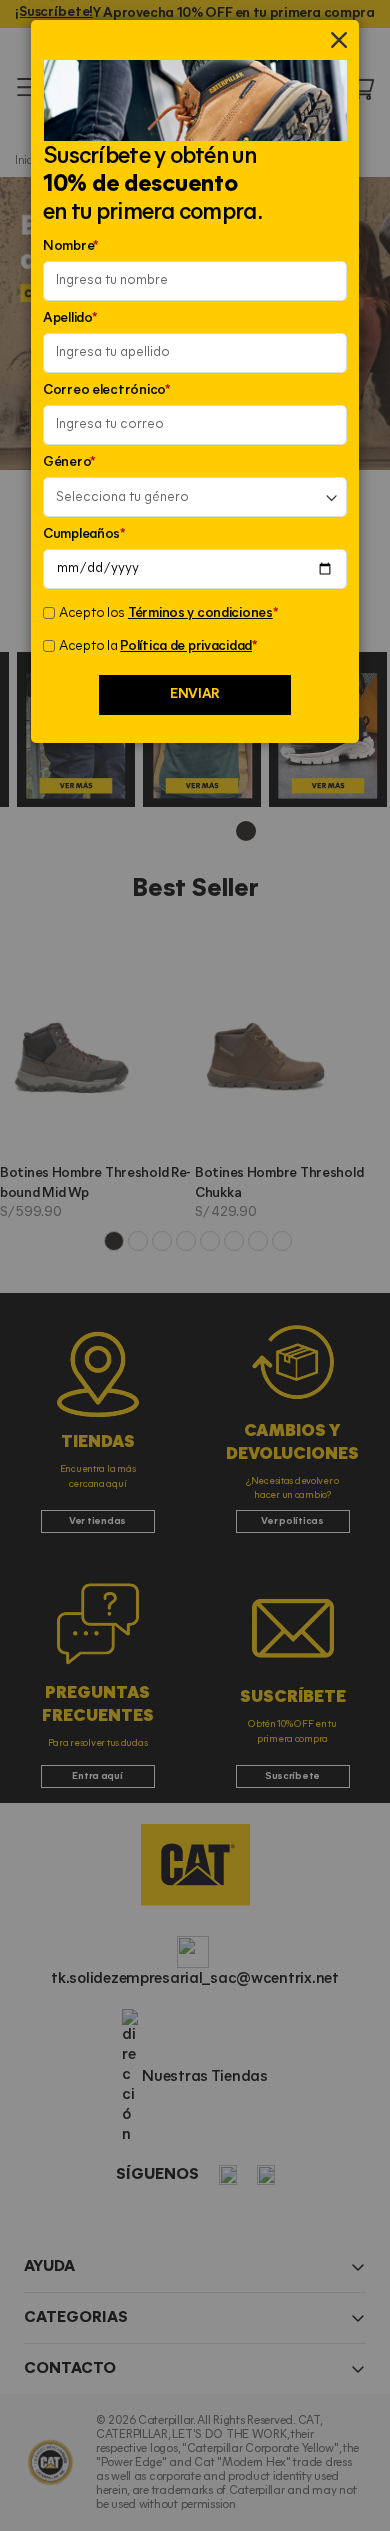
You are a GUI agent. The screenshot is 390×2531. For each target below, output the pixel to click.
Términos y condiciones (200, 613)
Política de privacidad (186, 646)
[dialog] (195, 1265)
